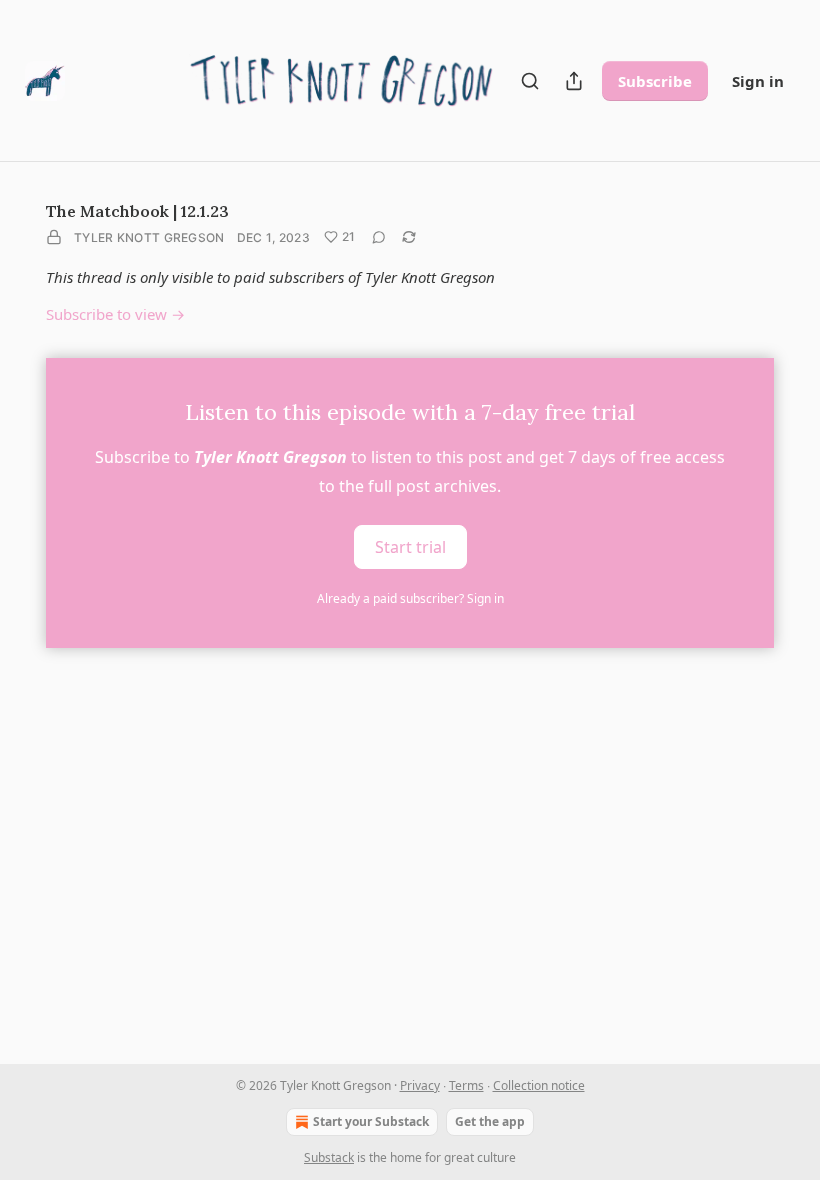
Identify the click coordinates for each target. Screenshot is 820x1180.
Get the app (490, 1121)
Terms (466, 1085)
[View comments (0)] (379, 237)
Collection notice (539, 1085)
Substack (329, 1157)
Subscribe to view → (115, 314)
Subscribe (655, 81)
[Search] (530, 81)
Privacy (420, 1085)
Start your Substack (371, 1121)
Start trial (410, 546)
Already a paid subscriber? (410, 598)
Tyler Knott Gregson (149, 237)
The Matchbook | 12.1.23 (137, 211)
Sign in (758, 81)
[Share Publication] (574, 81)
